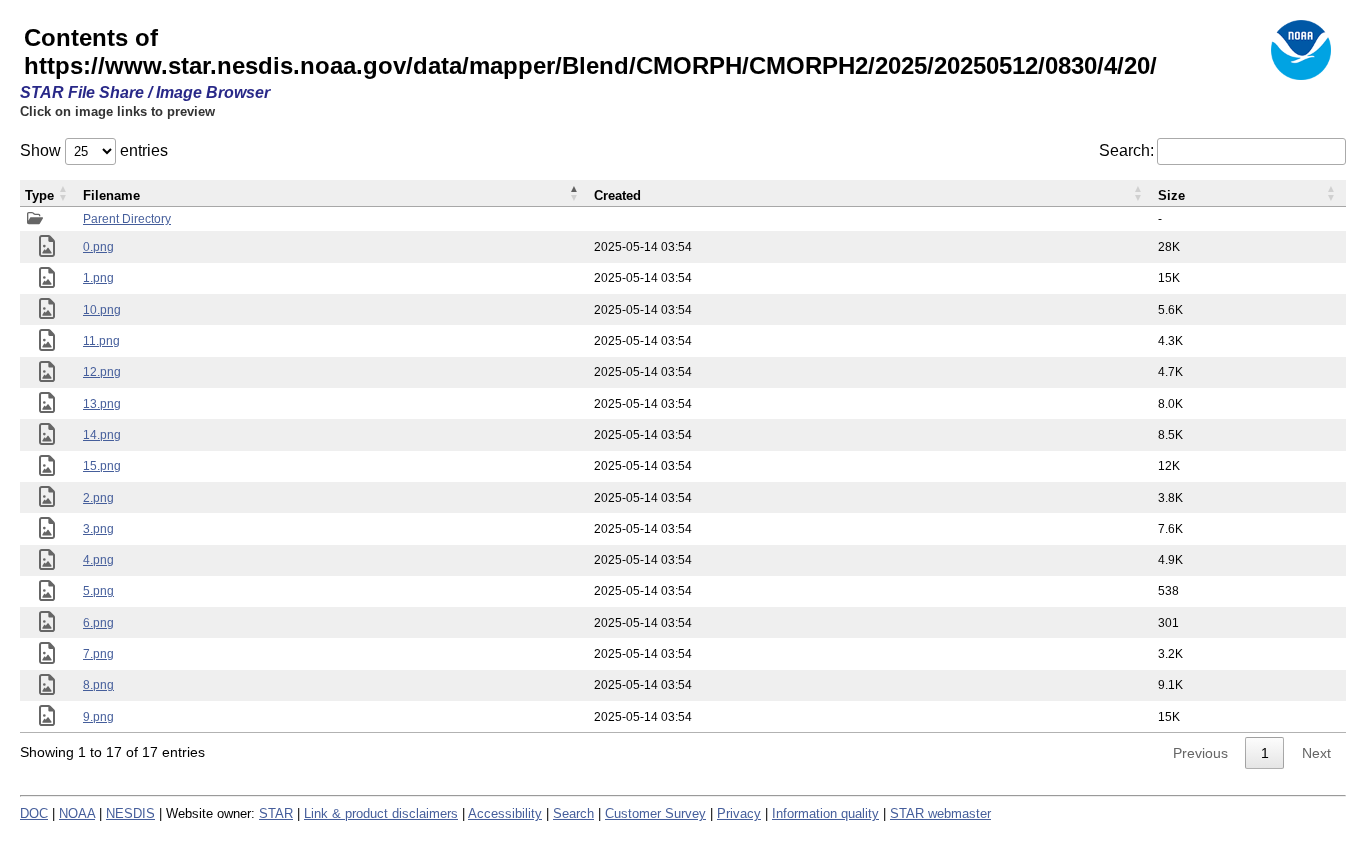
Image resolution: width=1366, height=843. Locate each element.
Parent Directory (127, 219)
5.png (98, 591)
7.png (98, 654)
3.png (98, 529)
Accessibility (505, 813)
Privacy (739, 813)
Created (617, 195)
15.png (102, 466)
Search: (1126, 150)
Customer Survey (655, 813)
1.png (98, 278)
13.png (102, 404)
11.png (101, 341)
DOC (34, 813)
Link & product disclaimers (381, 813)
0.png (98, 247)
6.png (98, 623)
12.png (102, 372)
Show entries (94, 150)
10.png (102, 310)
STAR (276, 813)
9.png (98, 717)
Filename (111, 195)
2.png (98, 498)
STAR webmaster (940, 813)
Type (39, 195)
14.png (102, 435)
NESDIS (130, 813)
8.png (98, 685)
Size (1171, 195)
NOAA (77, 813)
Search (573, 813)
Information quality (825, 813)
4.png (98, 560)
